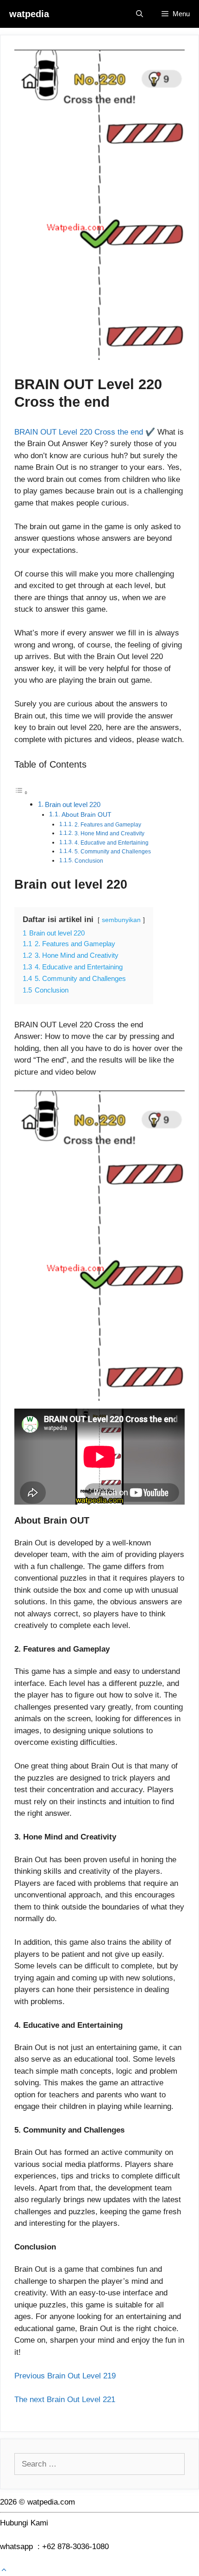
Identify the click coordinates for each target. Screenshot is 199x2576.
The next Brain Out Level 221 (65, 2400)
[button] (4, 2570)
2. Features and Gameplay (108, 825)
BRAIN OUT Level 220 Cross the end (79, 432)
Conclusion (89, 861)
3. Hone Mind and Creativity (109, 833)
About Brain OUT (87, 815)
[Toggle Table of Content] (21, 792)
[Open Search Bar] (140, 14)
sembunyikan (121, 920)
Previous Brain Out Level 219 (79, 2376)
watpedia (29, 14)
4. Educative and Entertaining (112, 843)
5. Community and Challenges (113, 852)
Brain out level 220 (73, 804)
